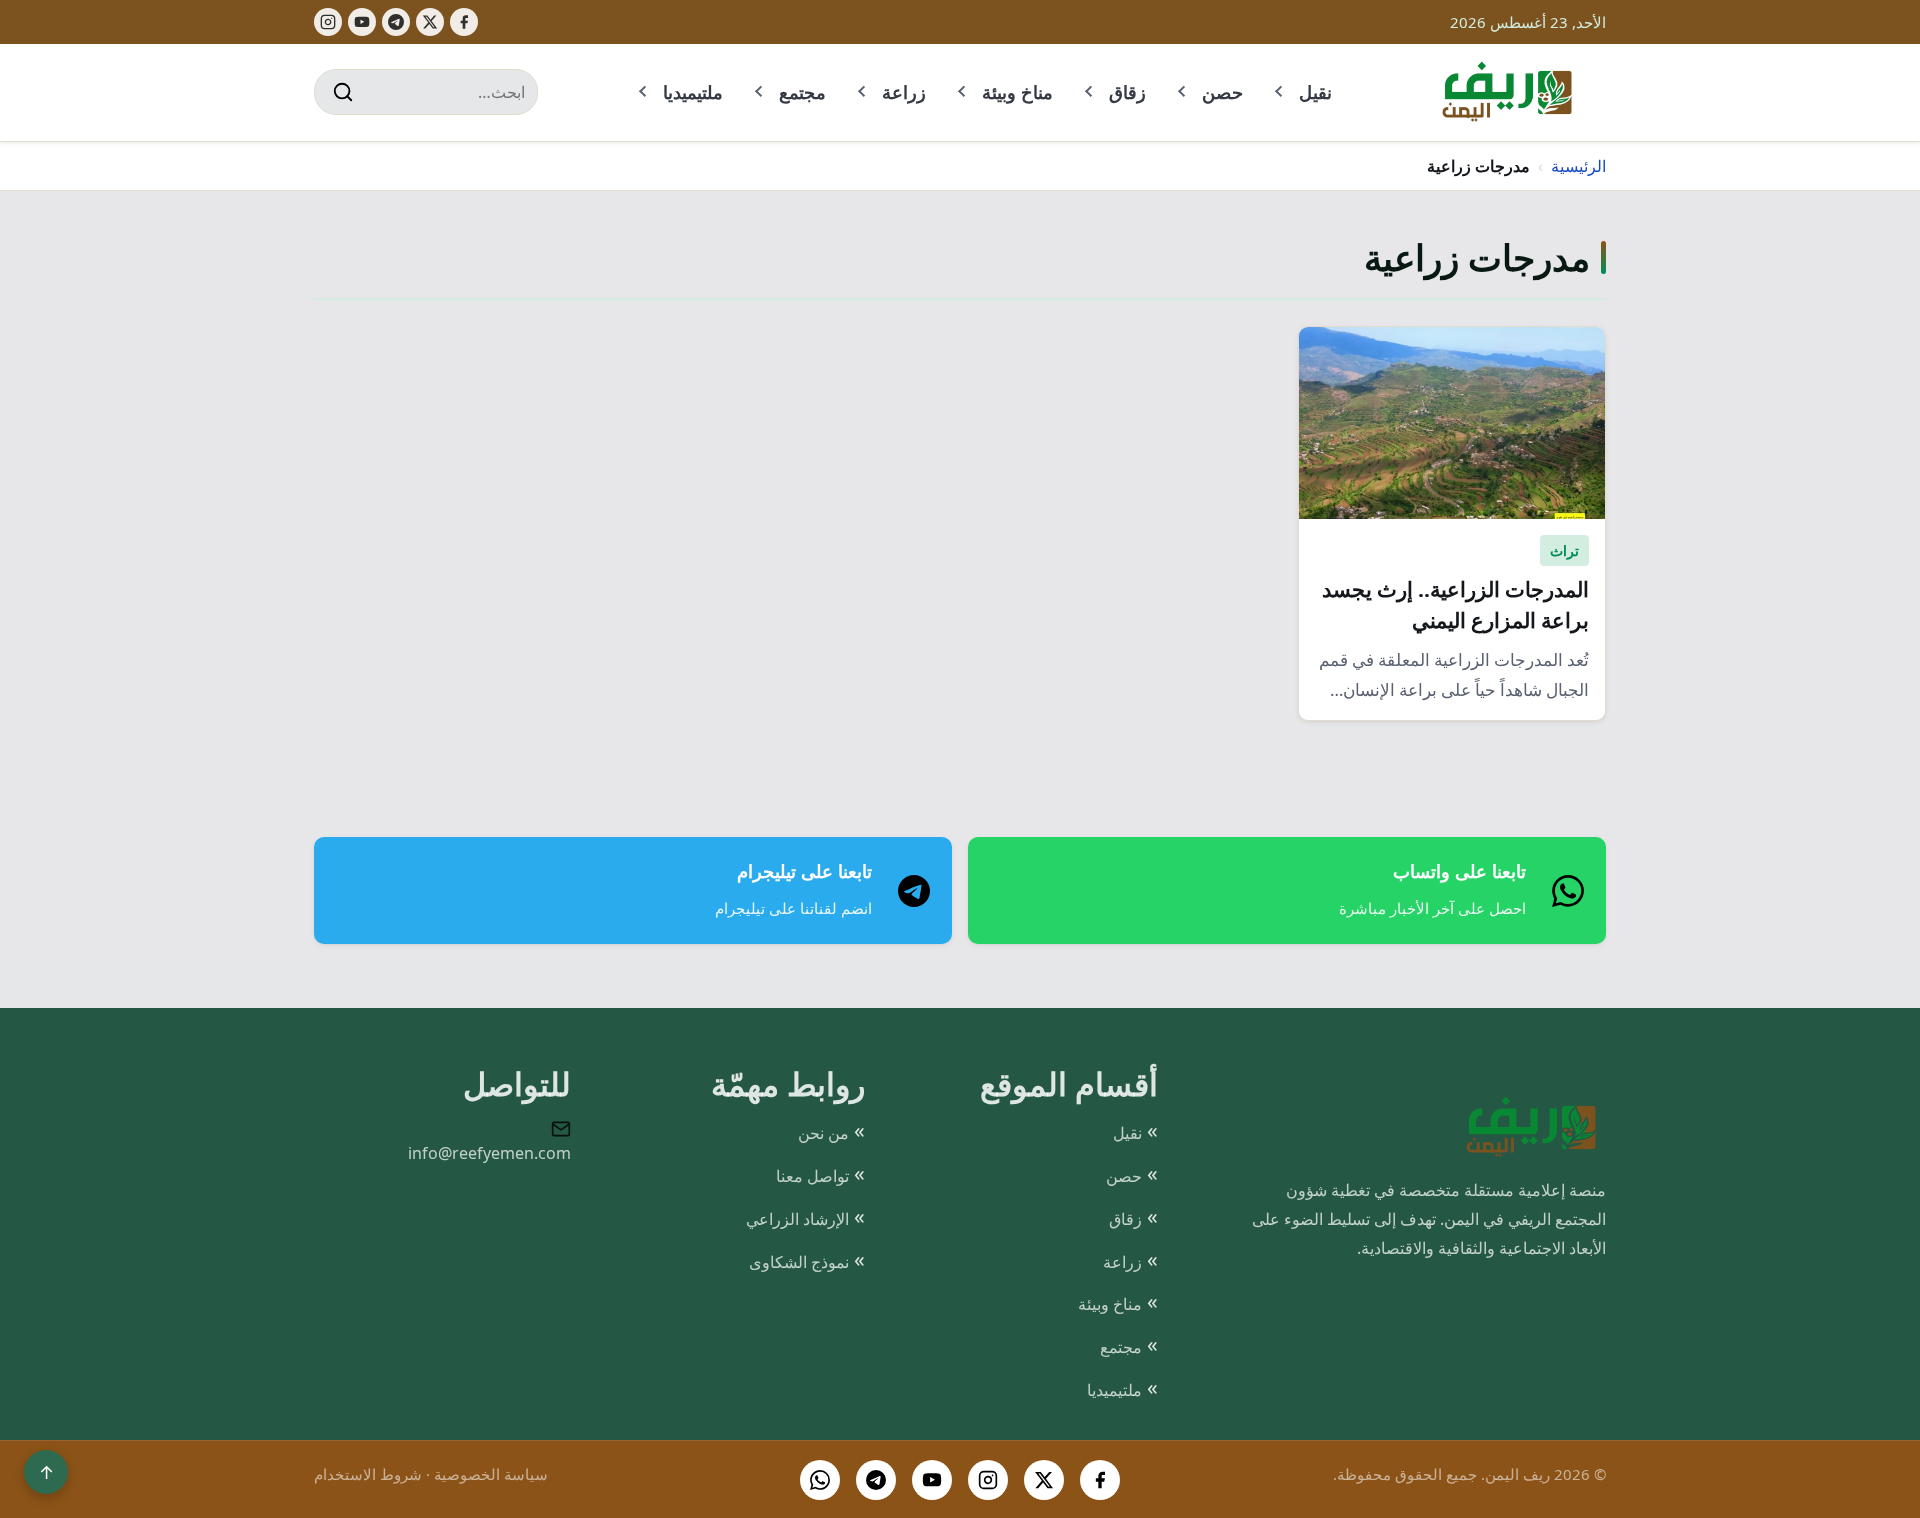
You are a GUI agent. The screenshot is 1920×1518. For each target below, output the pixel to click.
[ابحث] (343, 92)
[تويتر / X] (1044, 1480)
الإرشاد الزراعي (797, 1219)
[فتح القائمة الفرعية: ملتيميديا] (644, 92)
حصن (1222, 92)
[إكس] (430, 22)
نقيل (1315, 92)
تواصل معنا (812, 1176)
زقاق (1127, 92)
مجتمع (802, 92)
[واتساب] (820, 1480)
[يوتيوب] (362, 22)
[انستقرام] (988, 1480)
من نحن (823, 1133)
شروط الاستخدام (368, 1474)
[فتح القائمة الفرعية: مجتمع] (760, 92)
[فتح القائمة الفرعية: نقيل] (1280, 92)
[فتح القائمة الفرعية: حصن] (1183, 92)
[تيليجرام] (396, 22)
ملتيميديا (693, 92)
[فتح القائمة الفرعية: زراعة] (863, 92)
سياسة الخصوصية (491, 1474)
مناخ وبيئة (1017, 92)
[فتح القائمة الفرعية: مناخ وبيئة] (963, 92)
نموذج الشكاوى (799, 1262)
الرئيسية (1578, 166)
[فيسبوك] (464, 22)
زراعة (904, 92)
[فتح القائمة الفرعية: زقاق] (1090, 92)
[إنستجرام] (328, 22)
